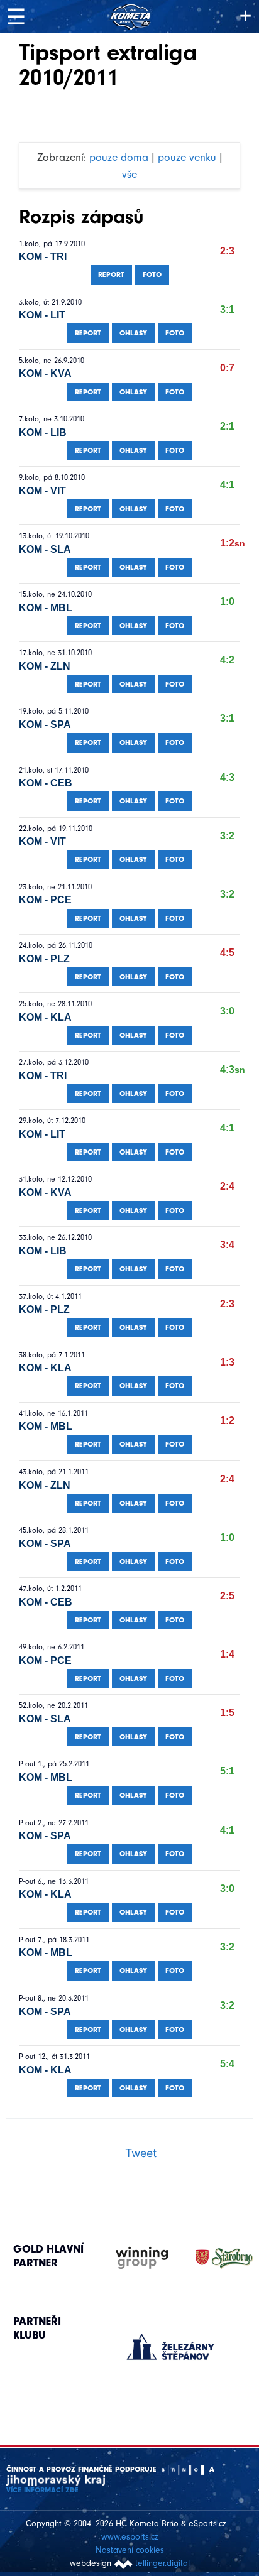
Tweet (141, 2153)
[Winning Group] (130, 2258)
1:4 (227, 1654)
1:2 (233, 543)
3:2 (227, 836)
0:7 (227, 368)
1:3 (227, 1362)
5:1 (227, 1771)
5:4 (227, 2064)
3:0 (227, 1011)
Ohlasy (133, 333)
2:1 (227, 426)
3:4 (227, 1245)
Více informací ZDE (42, 2490)
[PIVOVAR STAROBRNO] (212, 2258)
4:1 (227, 485)
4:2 (227, 660)
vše (129, 174)
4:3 (227, 777)
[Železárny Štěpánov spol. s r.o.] (171, 2347)
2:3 (227, 251)
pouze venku (187, 157)
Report (111, 274)
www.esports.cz (130, 2537)
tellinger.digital (163, 2563)
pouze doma (119, 157)
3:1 (227, 309)
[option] (171, 2334)
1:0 (227, 601)
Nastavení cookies (130, 2550)
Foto (152, 274)
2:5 (227, 1596)
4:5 (227, 953)
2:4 (227, 1186)
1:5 (227, 1713)
